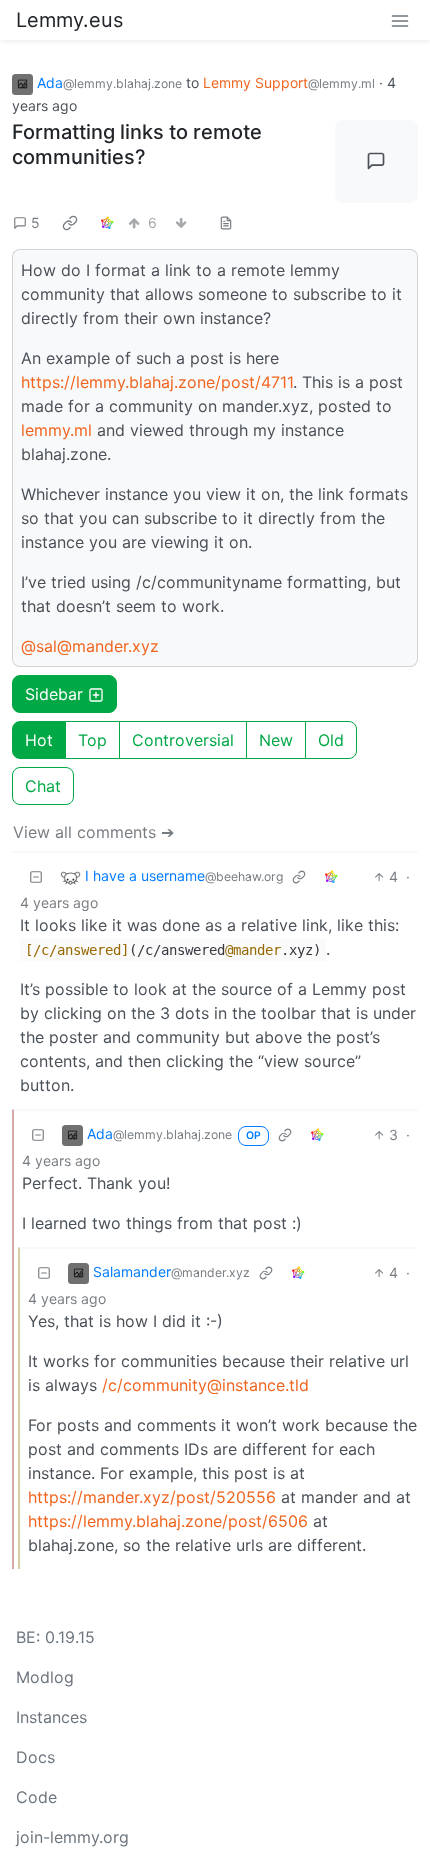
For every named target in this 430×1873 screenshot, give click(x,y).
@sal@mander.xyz (90, 646)
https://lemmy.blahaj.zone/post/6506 (168, 1521)
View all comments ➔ (93, 832)
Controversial (183, 740)
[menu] (400, 20)
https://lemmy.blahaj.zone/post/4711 (157, 382)
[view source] (226, 222)
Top (92, 740)
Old (331, 740)
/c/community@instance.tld (205, 1385)
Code (36, 1797)
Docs (35, 1757)
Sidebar (54, 694)
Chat (43, 786)
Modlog (45, 1677)
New (276, 740)
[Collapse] (36, 876)
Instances (51, 1717)
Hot (39, 740)
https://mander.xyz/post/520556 (152, 1497)
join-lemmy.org (72, 1837)
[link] (70, 222)
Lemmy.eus (69, 20)
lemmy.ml (56, 430)
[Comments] (377, 162)
